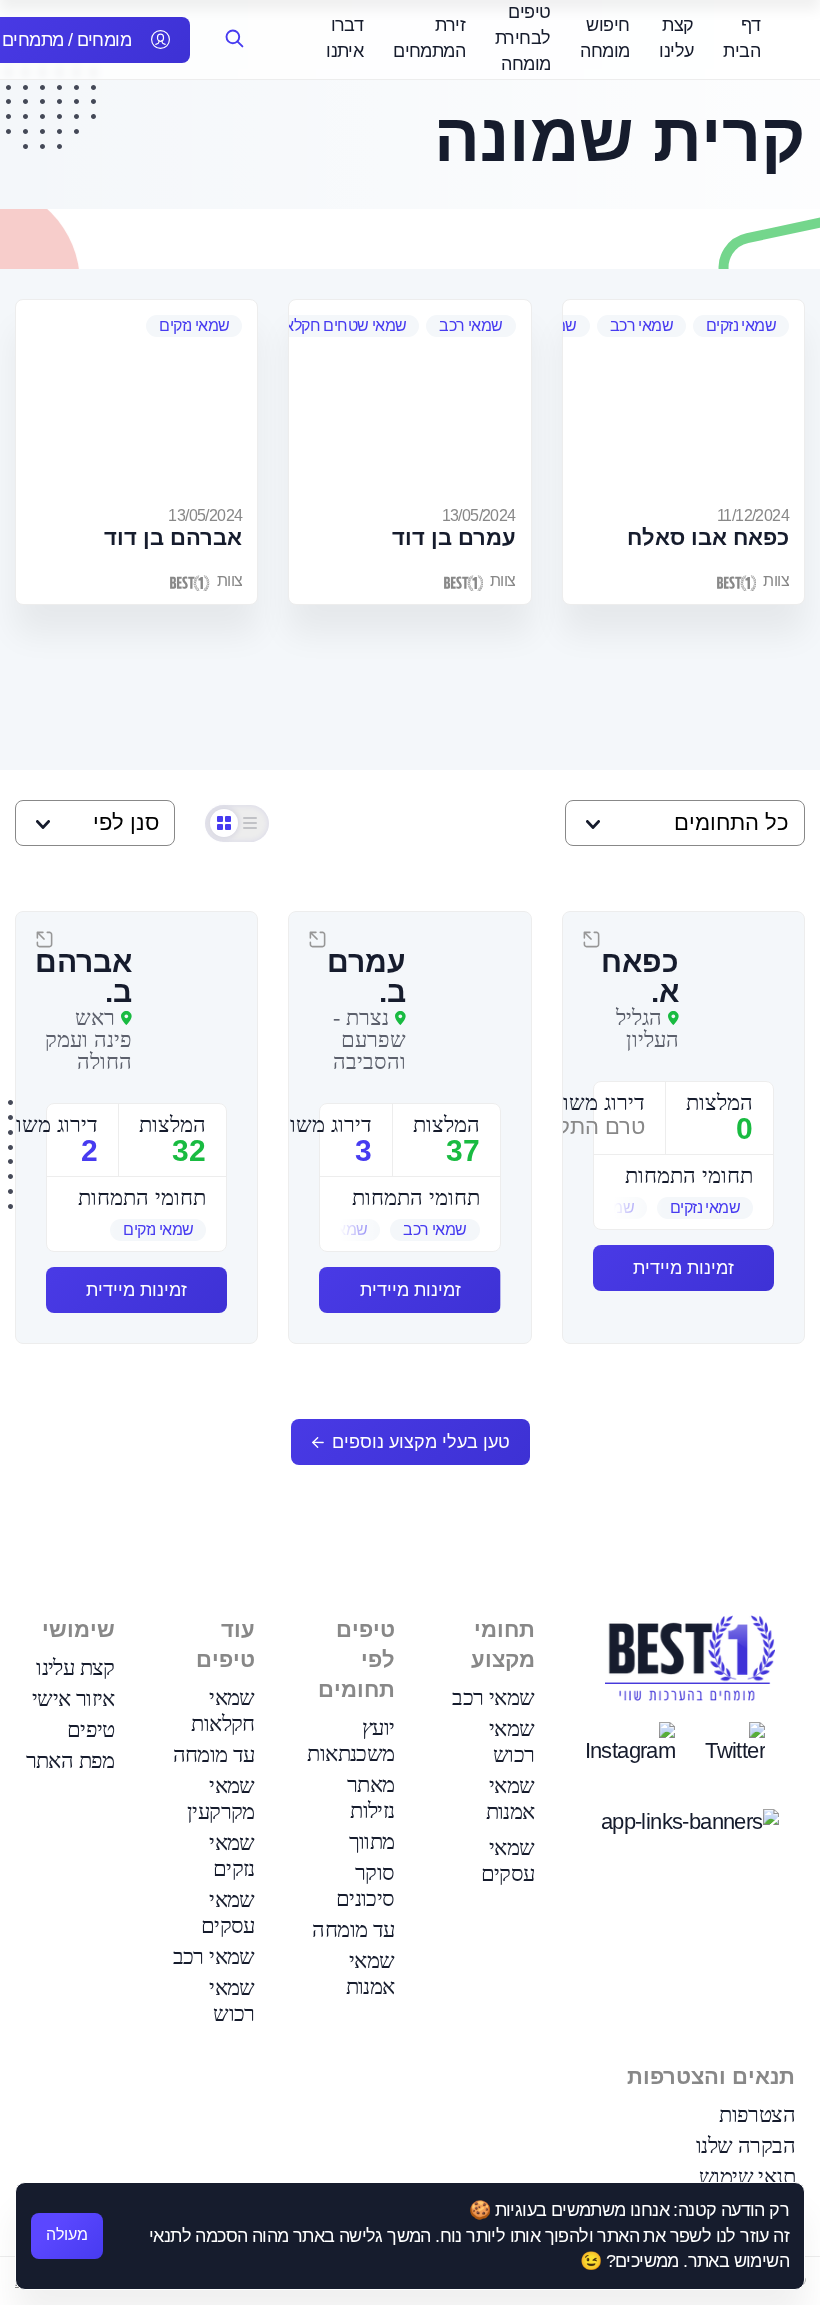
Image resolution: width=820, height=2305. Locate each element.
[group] (683, 1208)
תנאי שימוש (747, 2176)
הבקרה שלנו (745, 2145)
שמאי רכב (641, 325)
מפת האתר (70, 1760)
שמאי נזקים (741, 325)
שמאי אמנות (510, 1798)
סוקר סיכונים (365, 1885)
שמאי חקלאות (222, 1710)
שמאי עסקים (508, 1860)
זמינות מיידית (683, 1268)
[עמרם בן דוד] (409, 400)
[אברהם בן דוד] (136, 400)
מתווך (372, 1841)
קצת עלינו (75, 1667)
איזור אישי (73, 1698)
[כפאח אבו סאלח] (683, 400)
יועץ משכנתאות (350, 1740)
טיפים (91, 1729)
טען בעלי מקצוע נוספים (421, 1442)
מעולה (67, 2234)
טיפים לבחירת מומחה (522, 38)
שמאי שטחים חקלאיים (336, 325)
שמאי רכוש (512, 1741)
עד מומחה (353, 1929)
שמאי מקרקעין (221, 1798)
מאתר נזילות (371, 1797)
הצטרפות (757, 2114)
